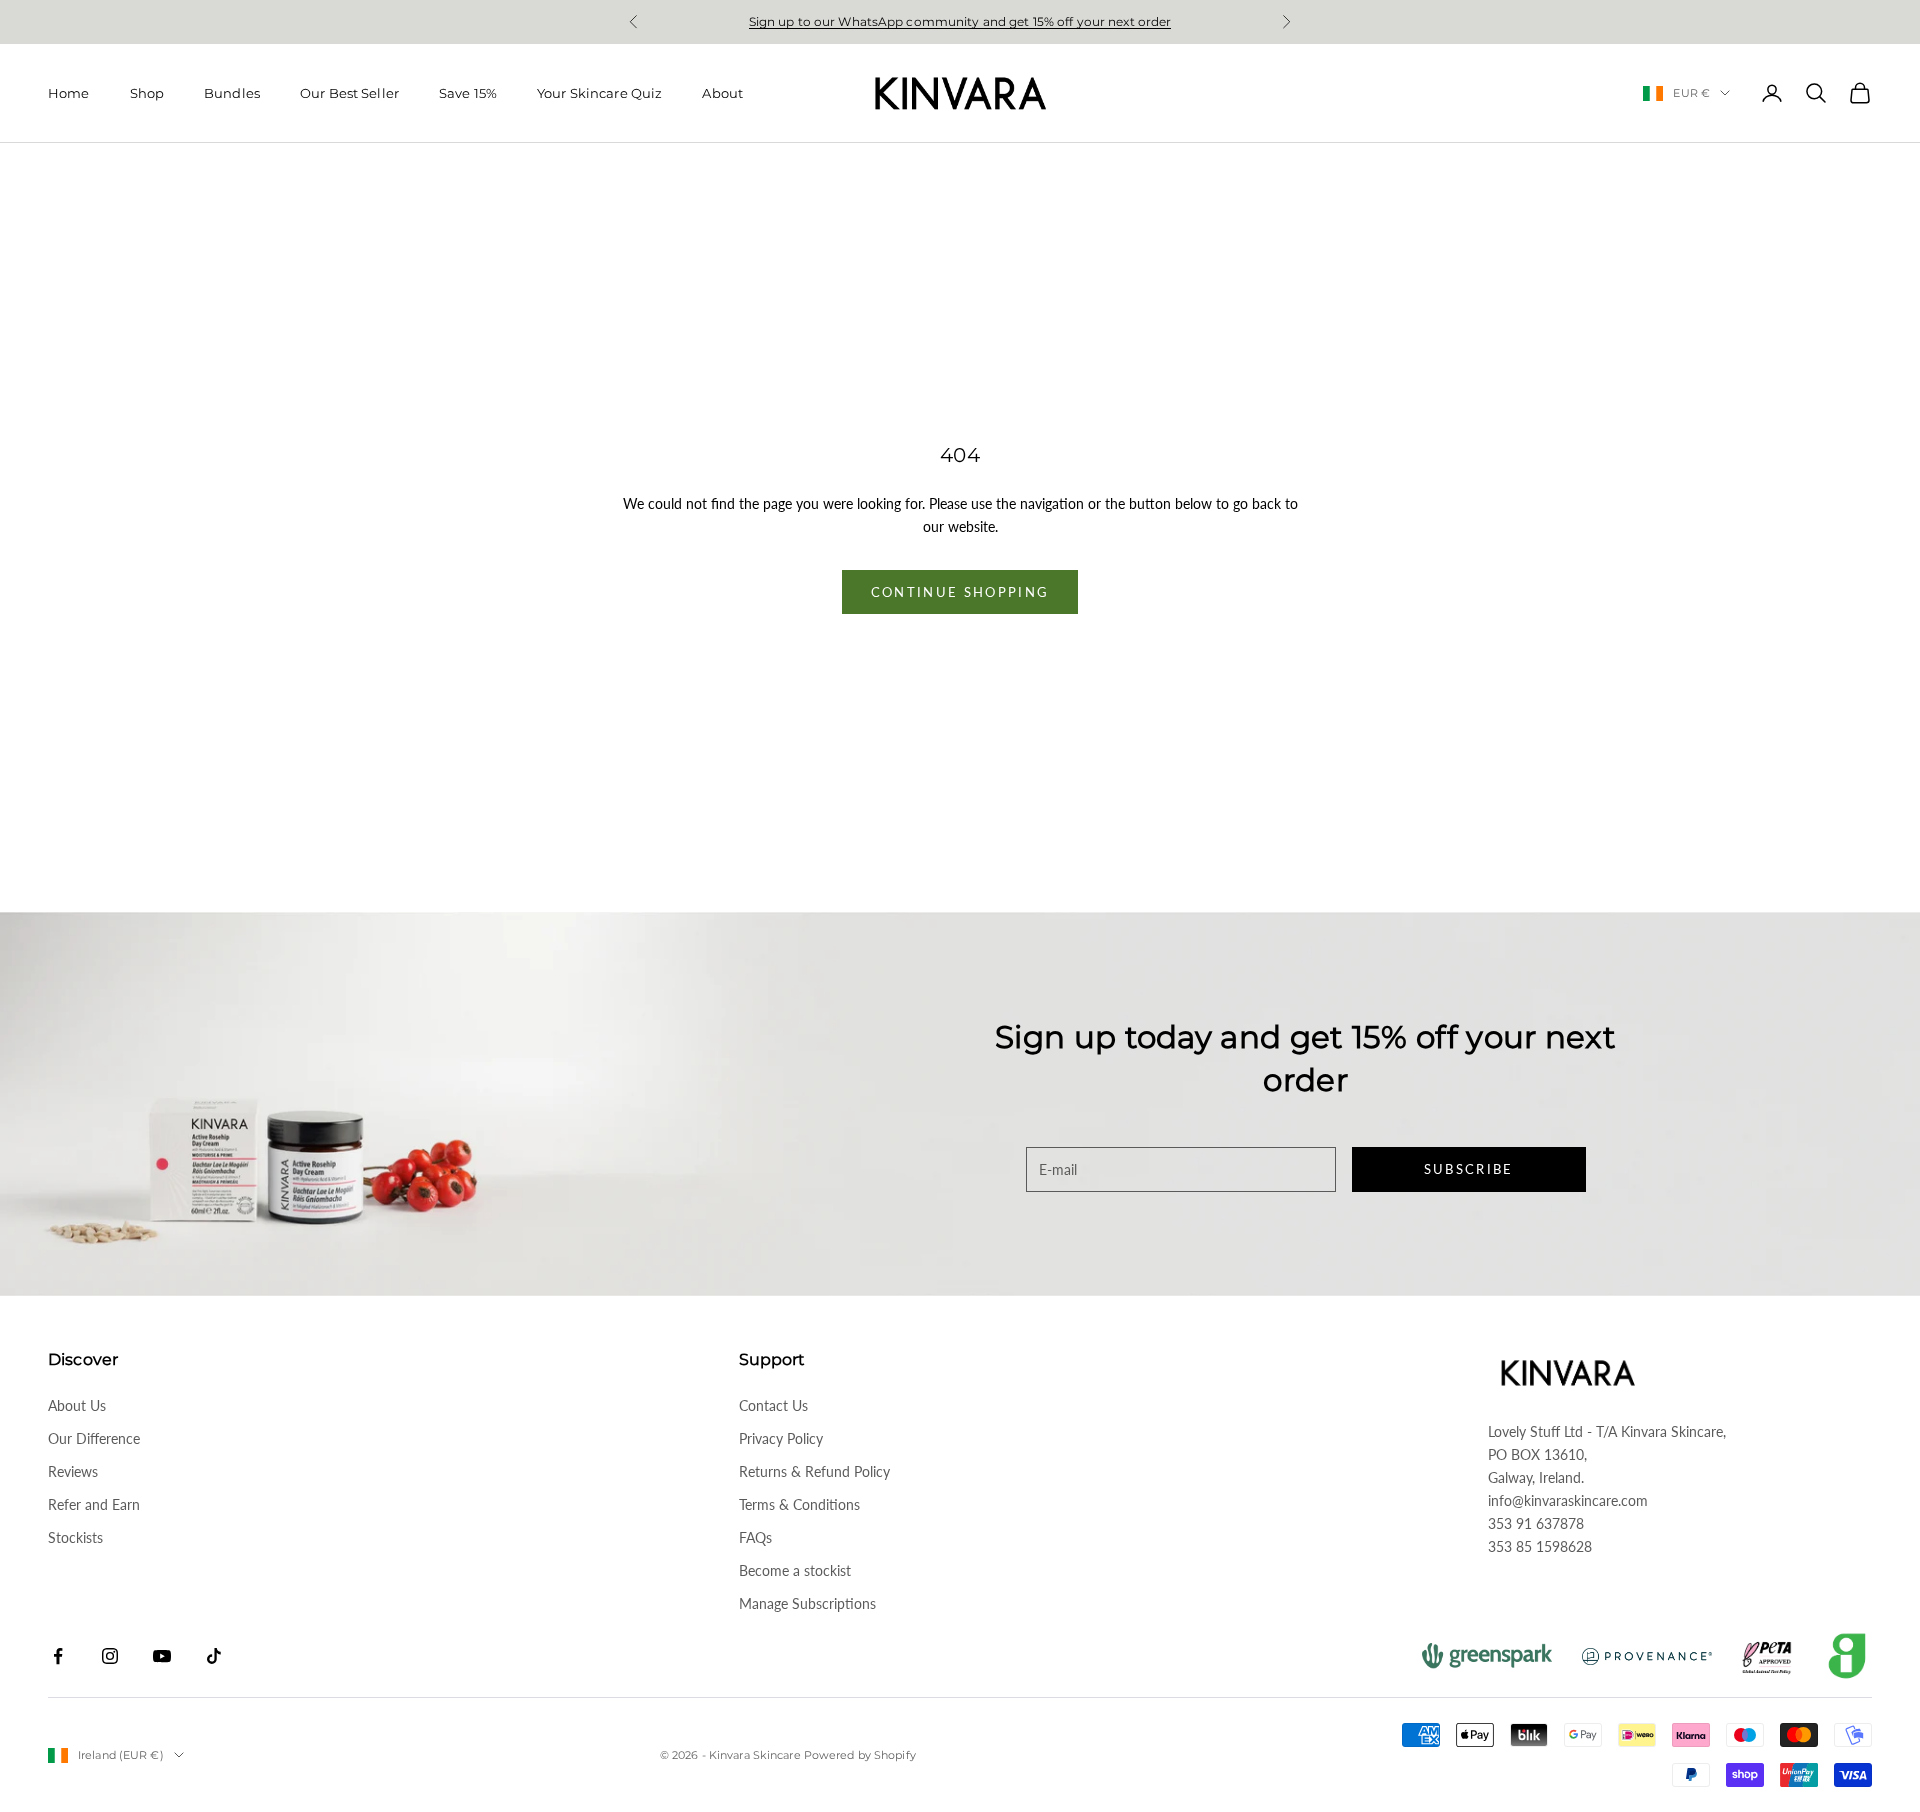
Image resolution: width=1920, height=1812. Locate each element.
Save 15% (468, 93)
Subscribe (1469, 1169)
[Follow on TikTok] (214, 1656)
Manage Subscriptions (807, 1603)
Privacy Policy (781, 1438)
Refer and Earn (94, 1504)
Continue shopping (960, 592)
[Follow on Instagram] (110, 1656)
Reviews (73, 1471)
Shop (147, 93)
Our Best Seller (349, 93)
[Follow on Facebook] (58, 1656)
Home (69, 93)
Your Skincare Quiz (599, 93)
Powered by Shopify (860, 1755)
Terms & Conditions (799, 1504)
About (722, 93)
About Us (77, 1405)
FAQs (755, 1537)
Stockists (75, 1537)
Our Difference (94, 1438)
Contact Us (773, 1405)
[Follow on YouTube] (162, 1656)
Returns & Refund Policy (814, 1471)
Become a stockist (795, 1570)
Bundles (232, 93)
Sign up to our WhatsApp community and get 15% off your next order (960, 21)
